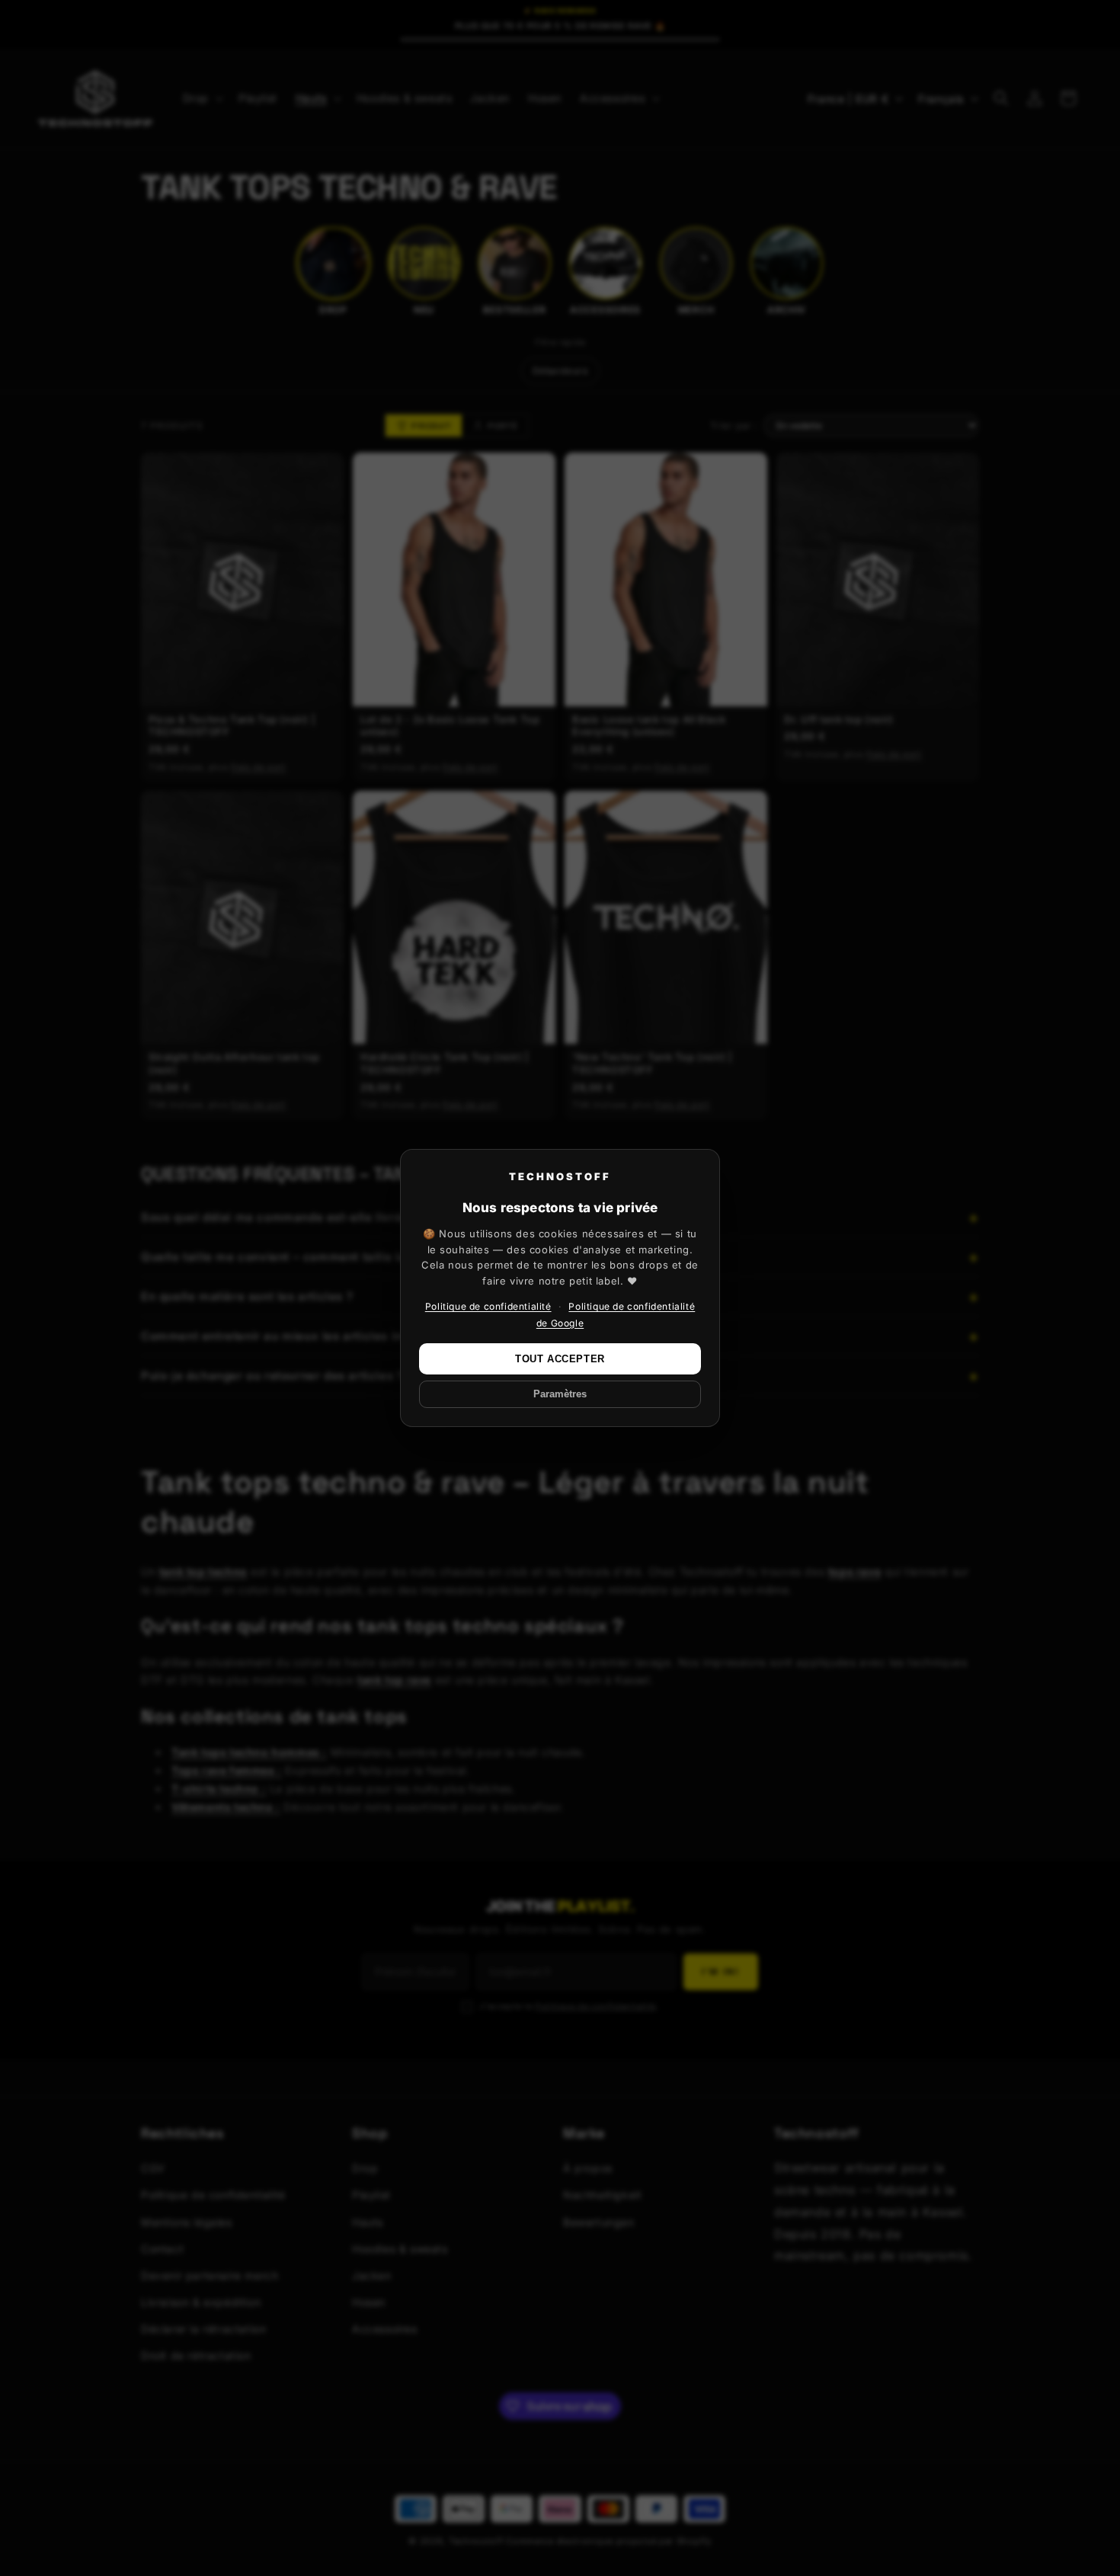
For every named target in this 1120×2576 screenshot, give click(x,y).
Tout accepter (560, 1359)
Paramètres (560, 1394)
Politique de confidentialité (488, 1306)
